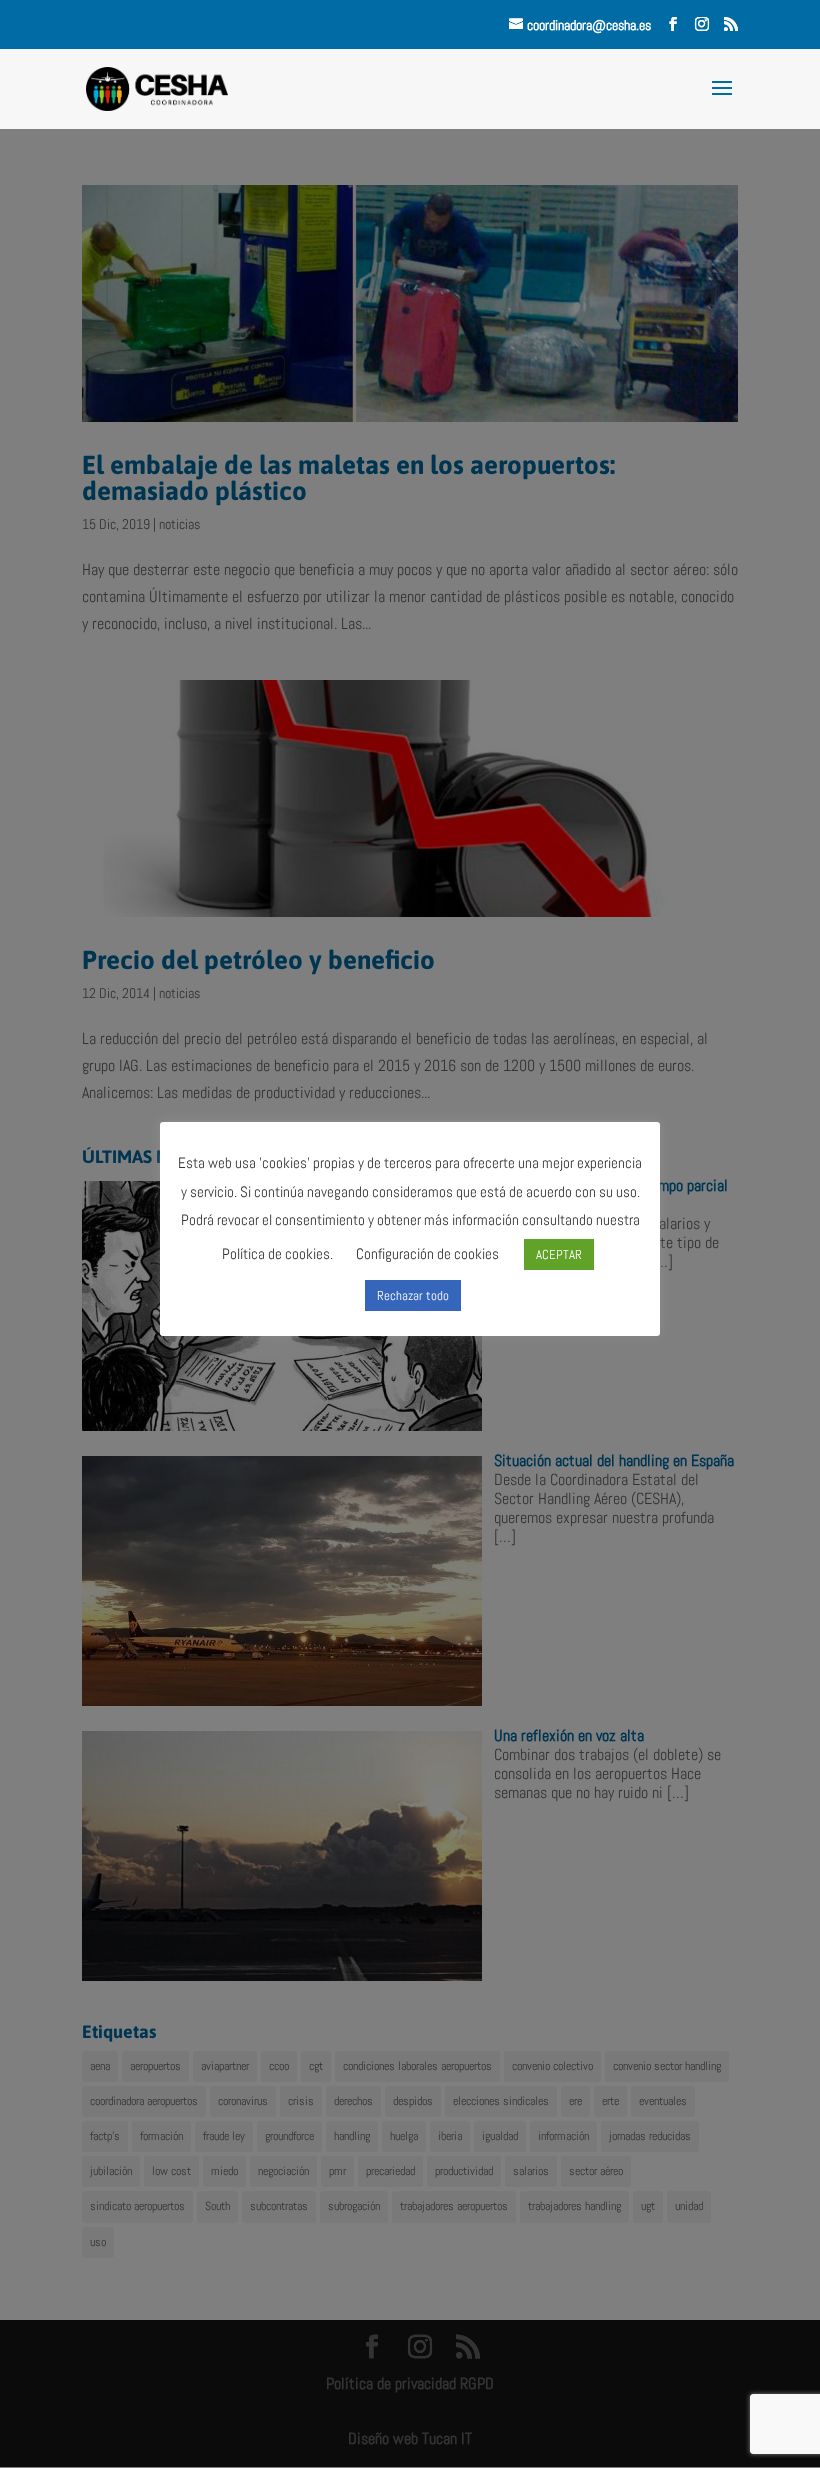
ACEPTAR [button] (559, 1254)
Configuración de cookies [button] (427, 1253)
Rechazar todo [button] (413, 1295)
